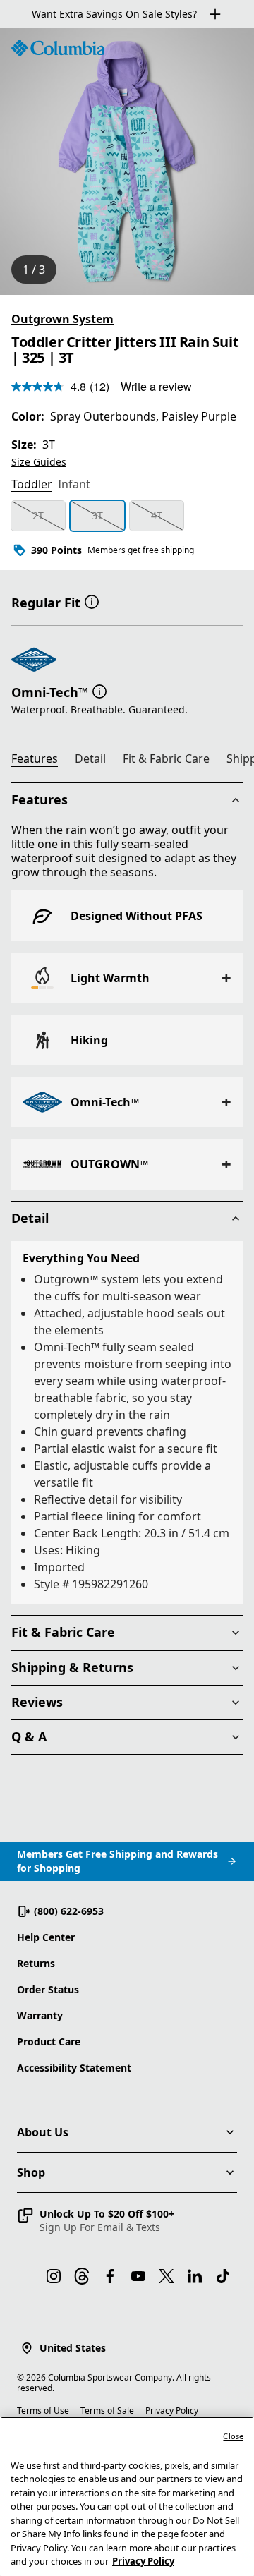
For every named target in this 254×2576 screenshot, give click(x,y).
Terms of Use (43, 2411)
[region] (127, 162)
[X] (167, 2276)
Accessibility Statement (74, 2068)
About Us (43, 2132)
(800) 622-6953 (69, 1911)
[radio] (38, 516)
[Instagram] (54, 2276)
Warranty (40, 2015)
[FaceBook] (110, 2276)
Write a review (156, 386)
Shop (31, 2172)
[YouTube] (138, 2276)
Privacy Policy (172, 2411)
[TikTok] (223, 2276)
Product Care (49, 2042)
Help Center (46, 1937)
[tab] (32, 485)
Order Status (48, 1989)
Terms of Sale (107, 2411)
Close (233, 2436)
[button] (92, 601)
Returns (36, 1963)
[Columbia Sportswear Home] (58, 48)
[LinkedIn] (195, 2276)
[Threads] (82, 2276)
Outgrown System (62, 319)
